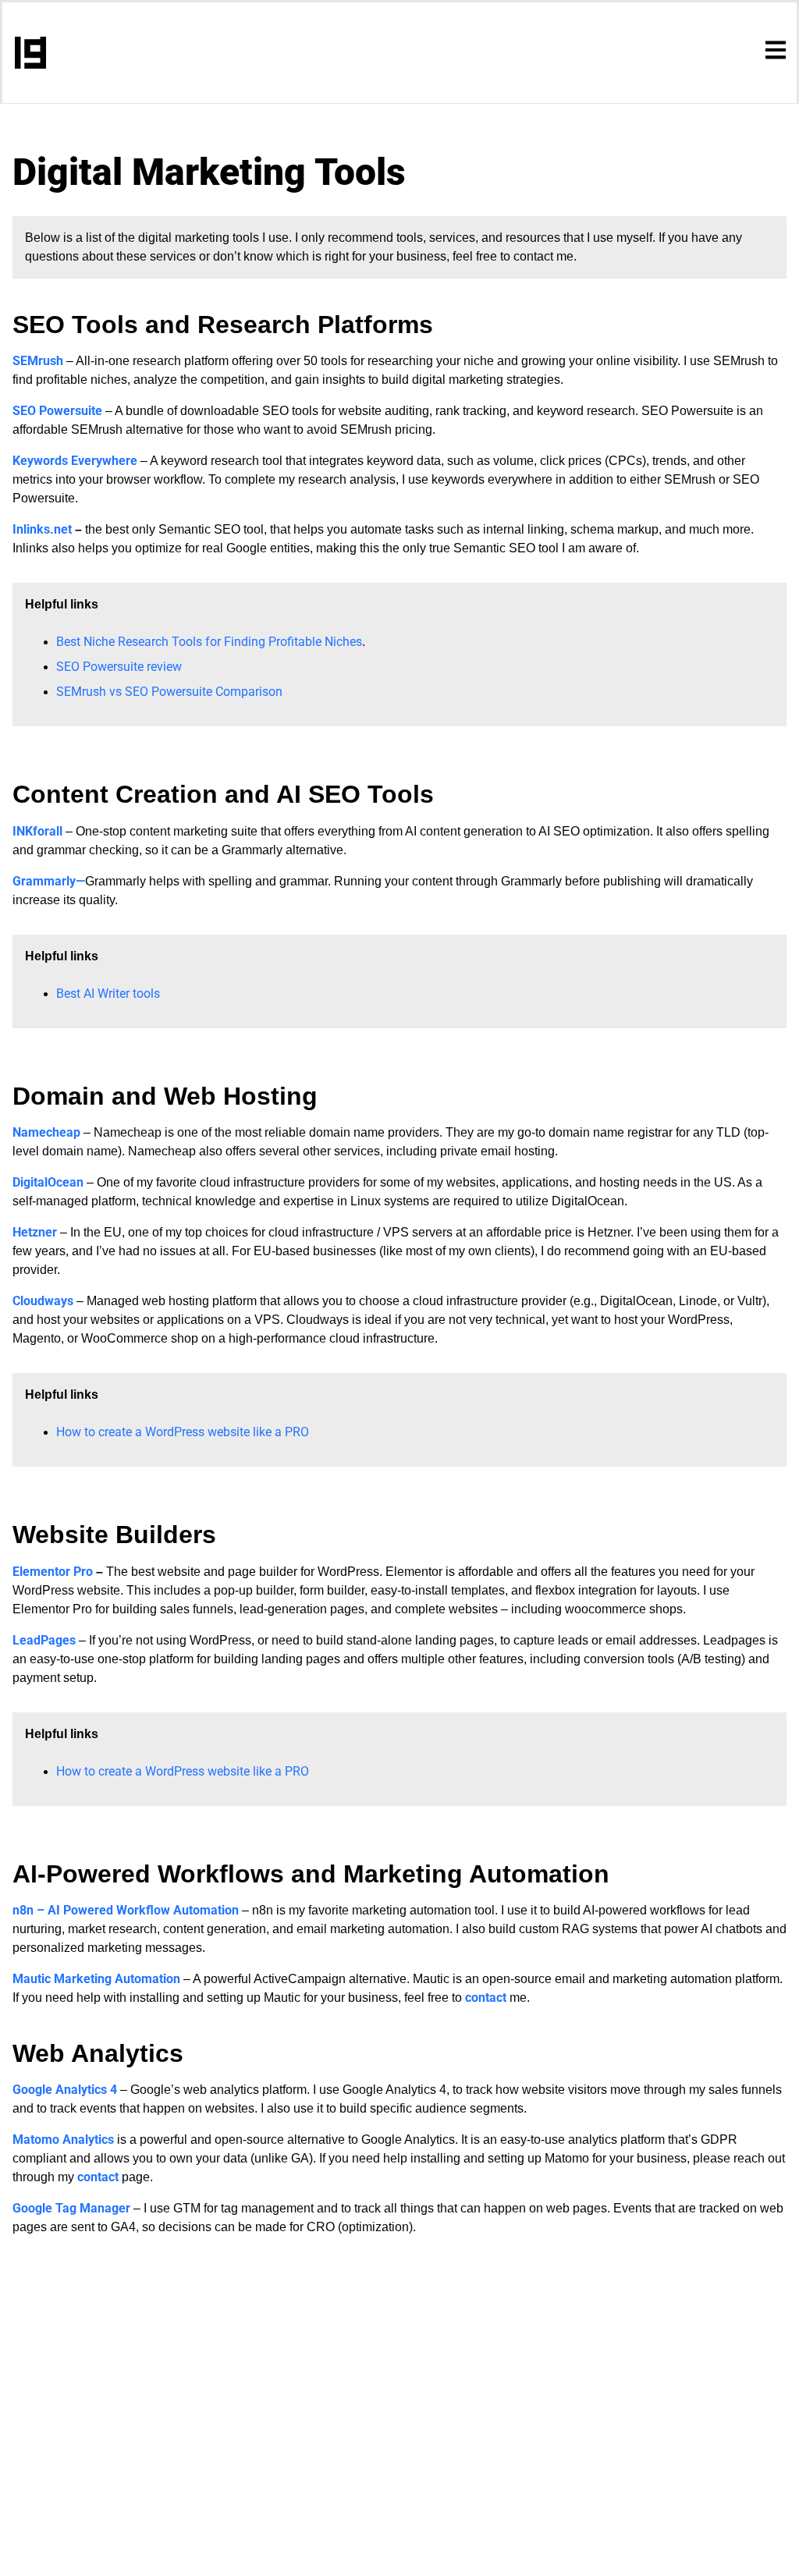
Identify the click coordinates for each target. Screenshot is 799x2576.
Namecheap (46, 1132)
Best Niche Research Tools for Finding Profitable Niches (209, 642)
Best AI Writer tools (108, 993)
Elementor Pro (54, 1572)
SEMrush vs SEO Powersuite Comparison (169, 692)
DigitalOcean (50, 1182)
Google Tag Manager (71, 2208)
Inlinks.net (44, 529)
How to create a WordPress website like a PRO (183, 1432)
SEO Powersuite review (119, 667)
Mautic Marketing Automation (96, 1979)
